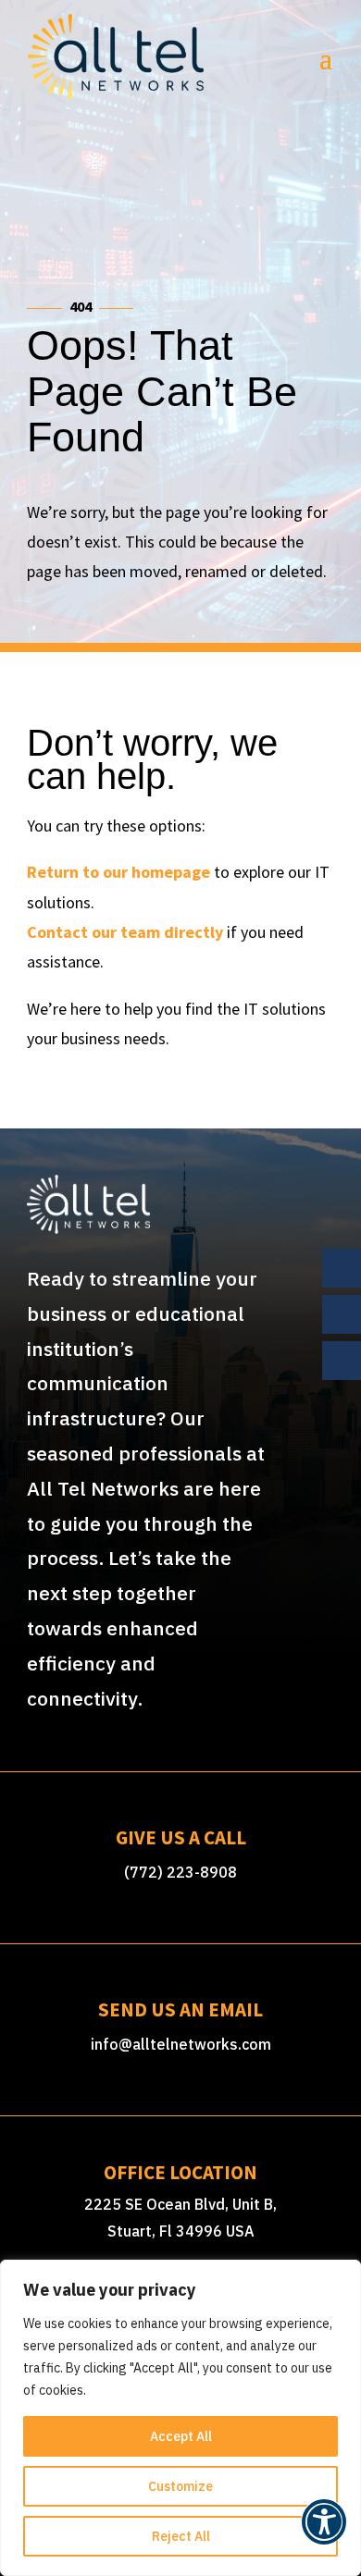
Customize (180, 2486)
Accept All (181, 2436)
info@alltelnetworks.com (181, 2044)
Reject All (181, 2536)
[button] (324, 2532)
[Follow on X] (342, 1314)
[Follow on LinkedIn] (342, 1361)
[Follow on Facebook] (342, 1268)
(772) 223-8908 (180, 1872)
